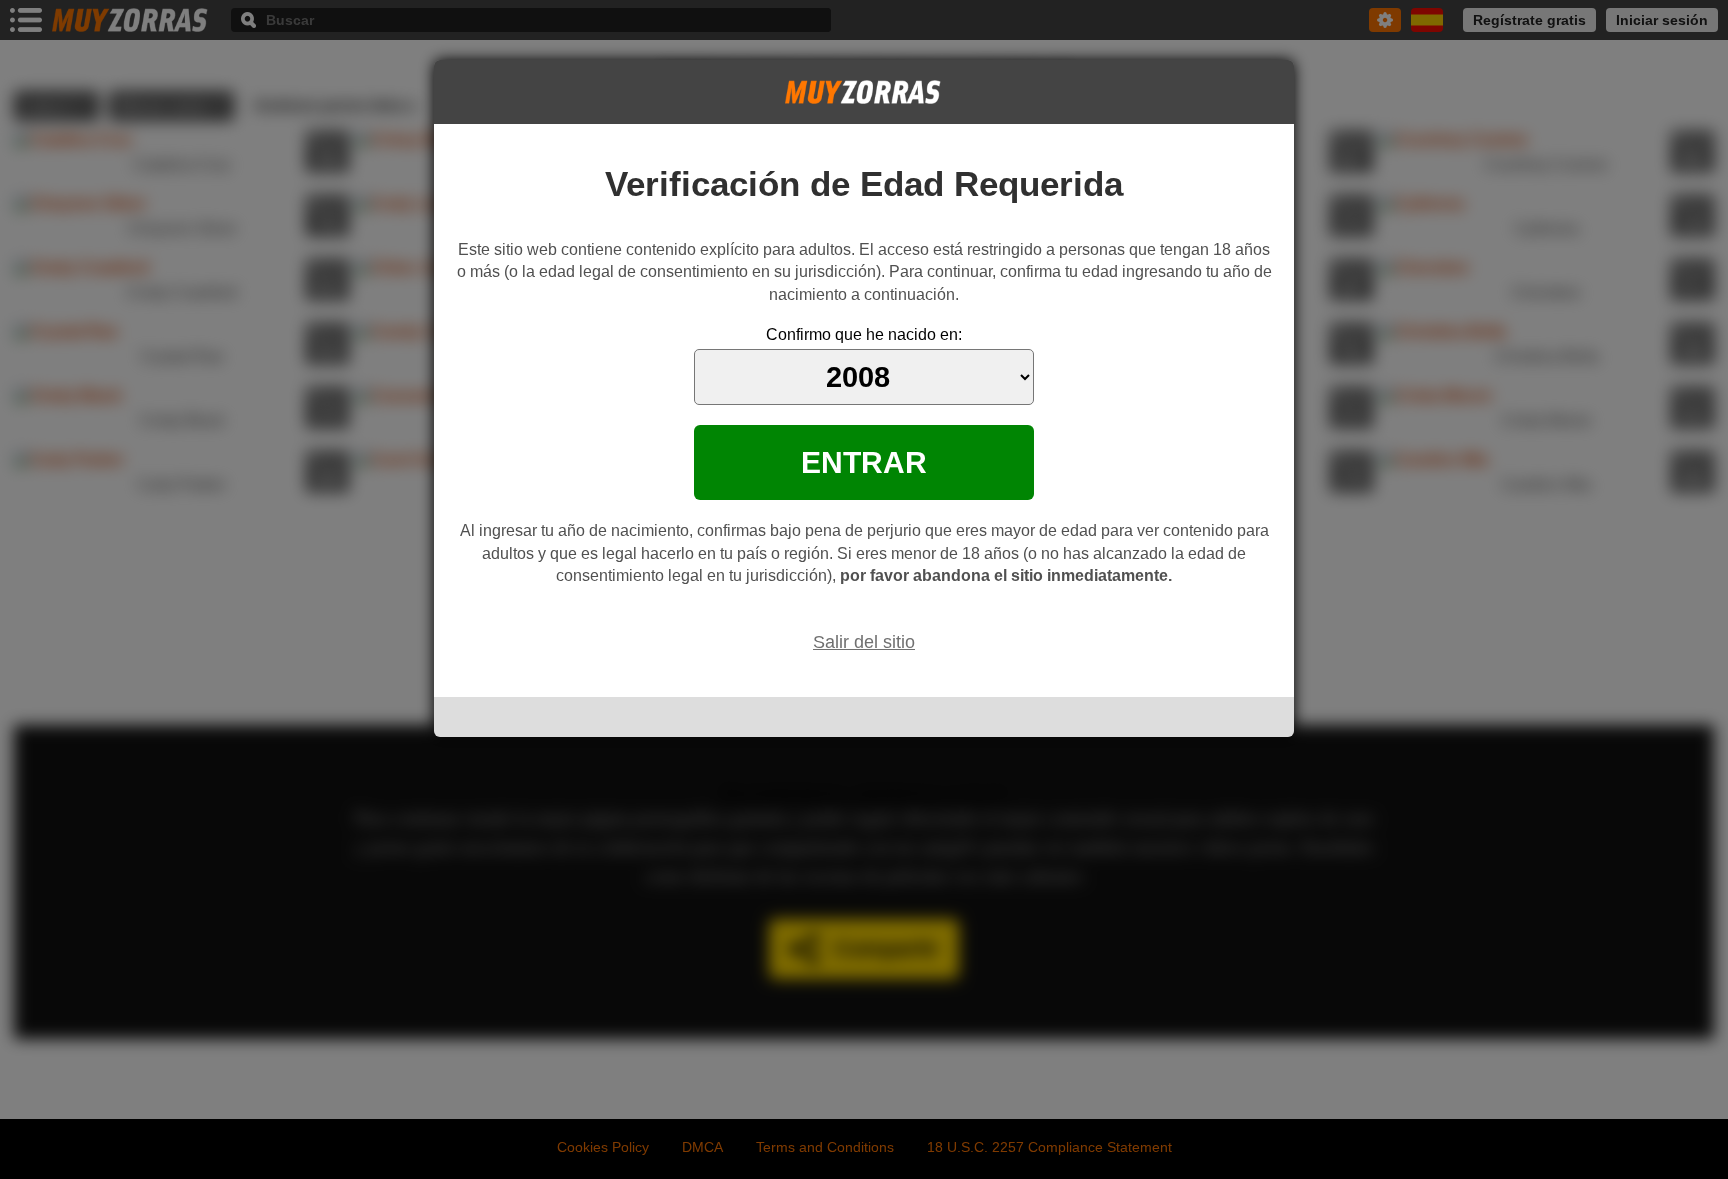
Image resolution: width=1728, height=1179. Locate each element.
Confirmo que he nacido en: (864, 334)
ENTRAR (864, 462)
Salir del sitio (864, 642)
